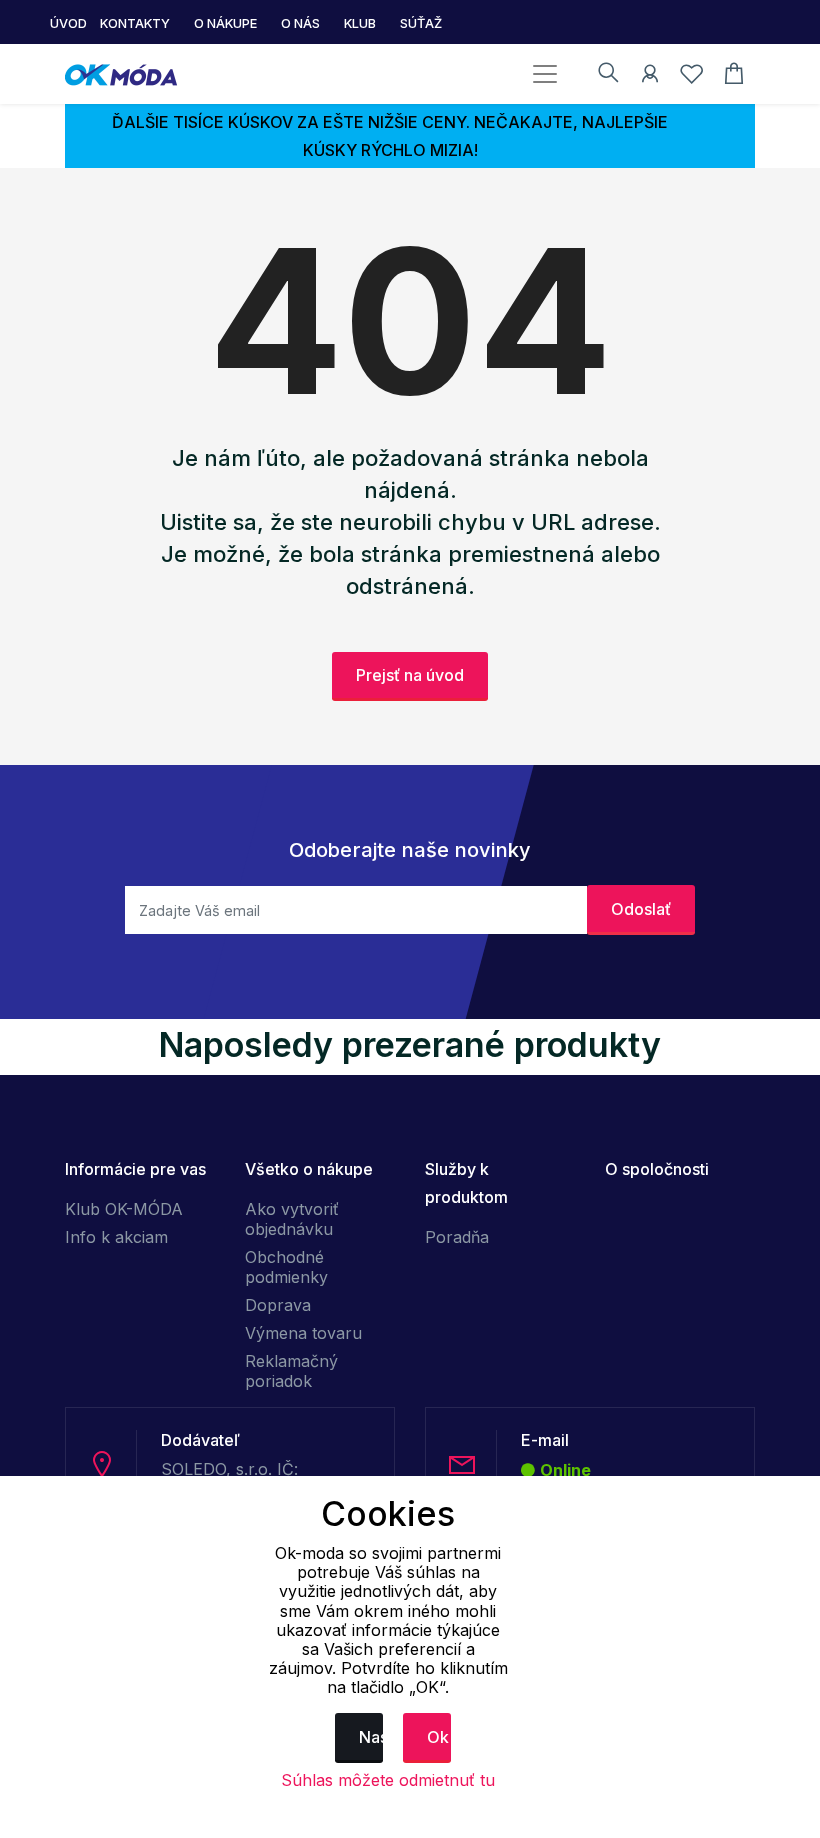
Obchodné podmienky (286, 1267)
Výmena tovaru (303, 1333)
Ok (438, 1737)
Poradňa (457, 1237)
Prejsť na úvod (410, 675)
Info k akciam (116, 1237)
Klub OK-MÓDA (124, 1209)
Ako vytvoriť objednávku (292, 1219)
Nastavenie (371, 1737)
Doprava (278, 1305)
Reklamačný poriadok (291, 1371)
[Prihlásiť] (650, 77)
